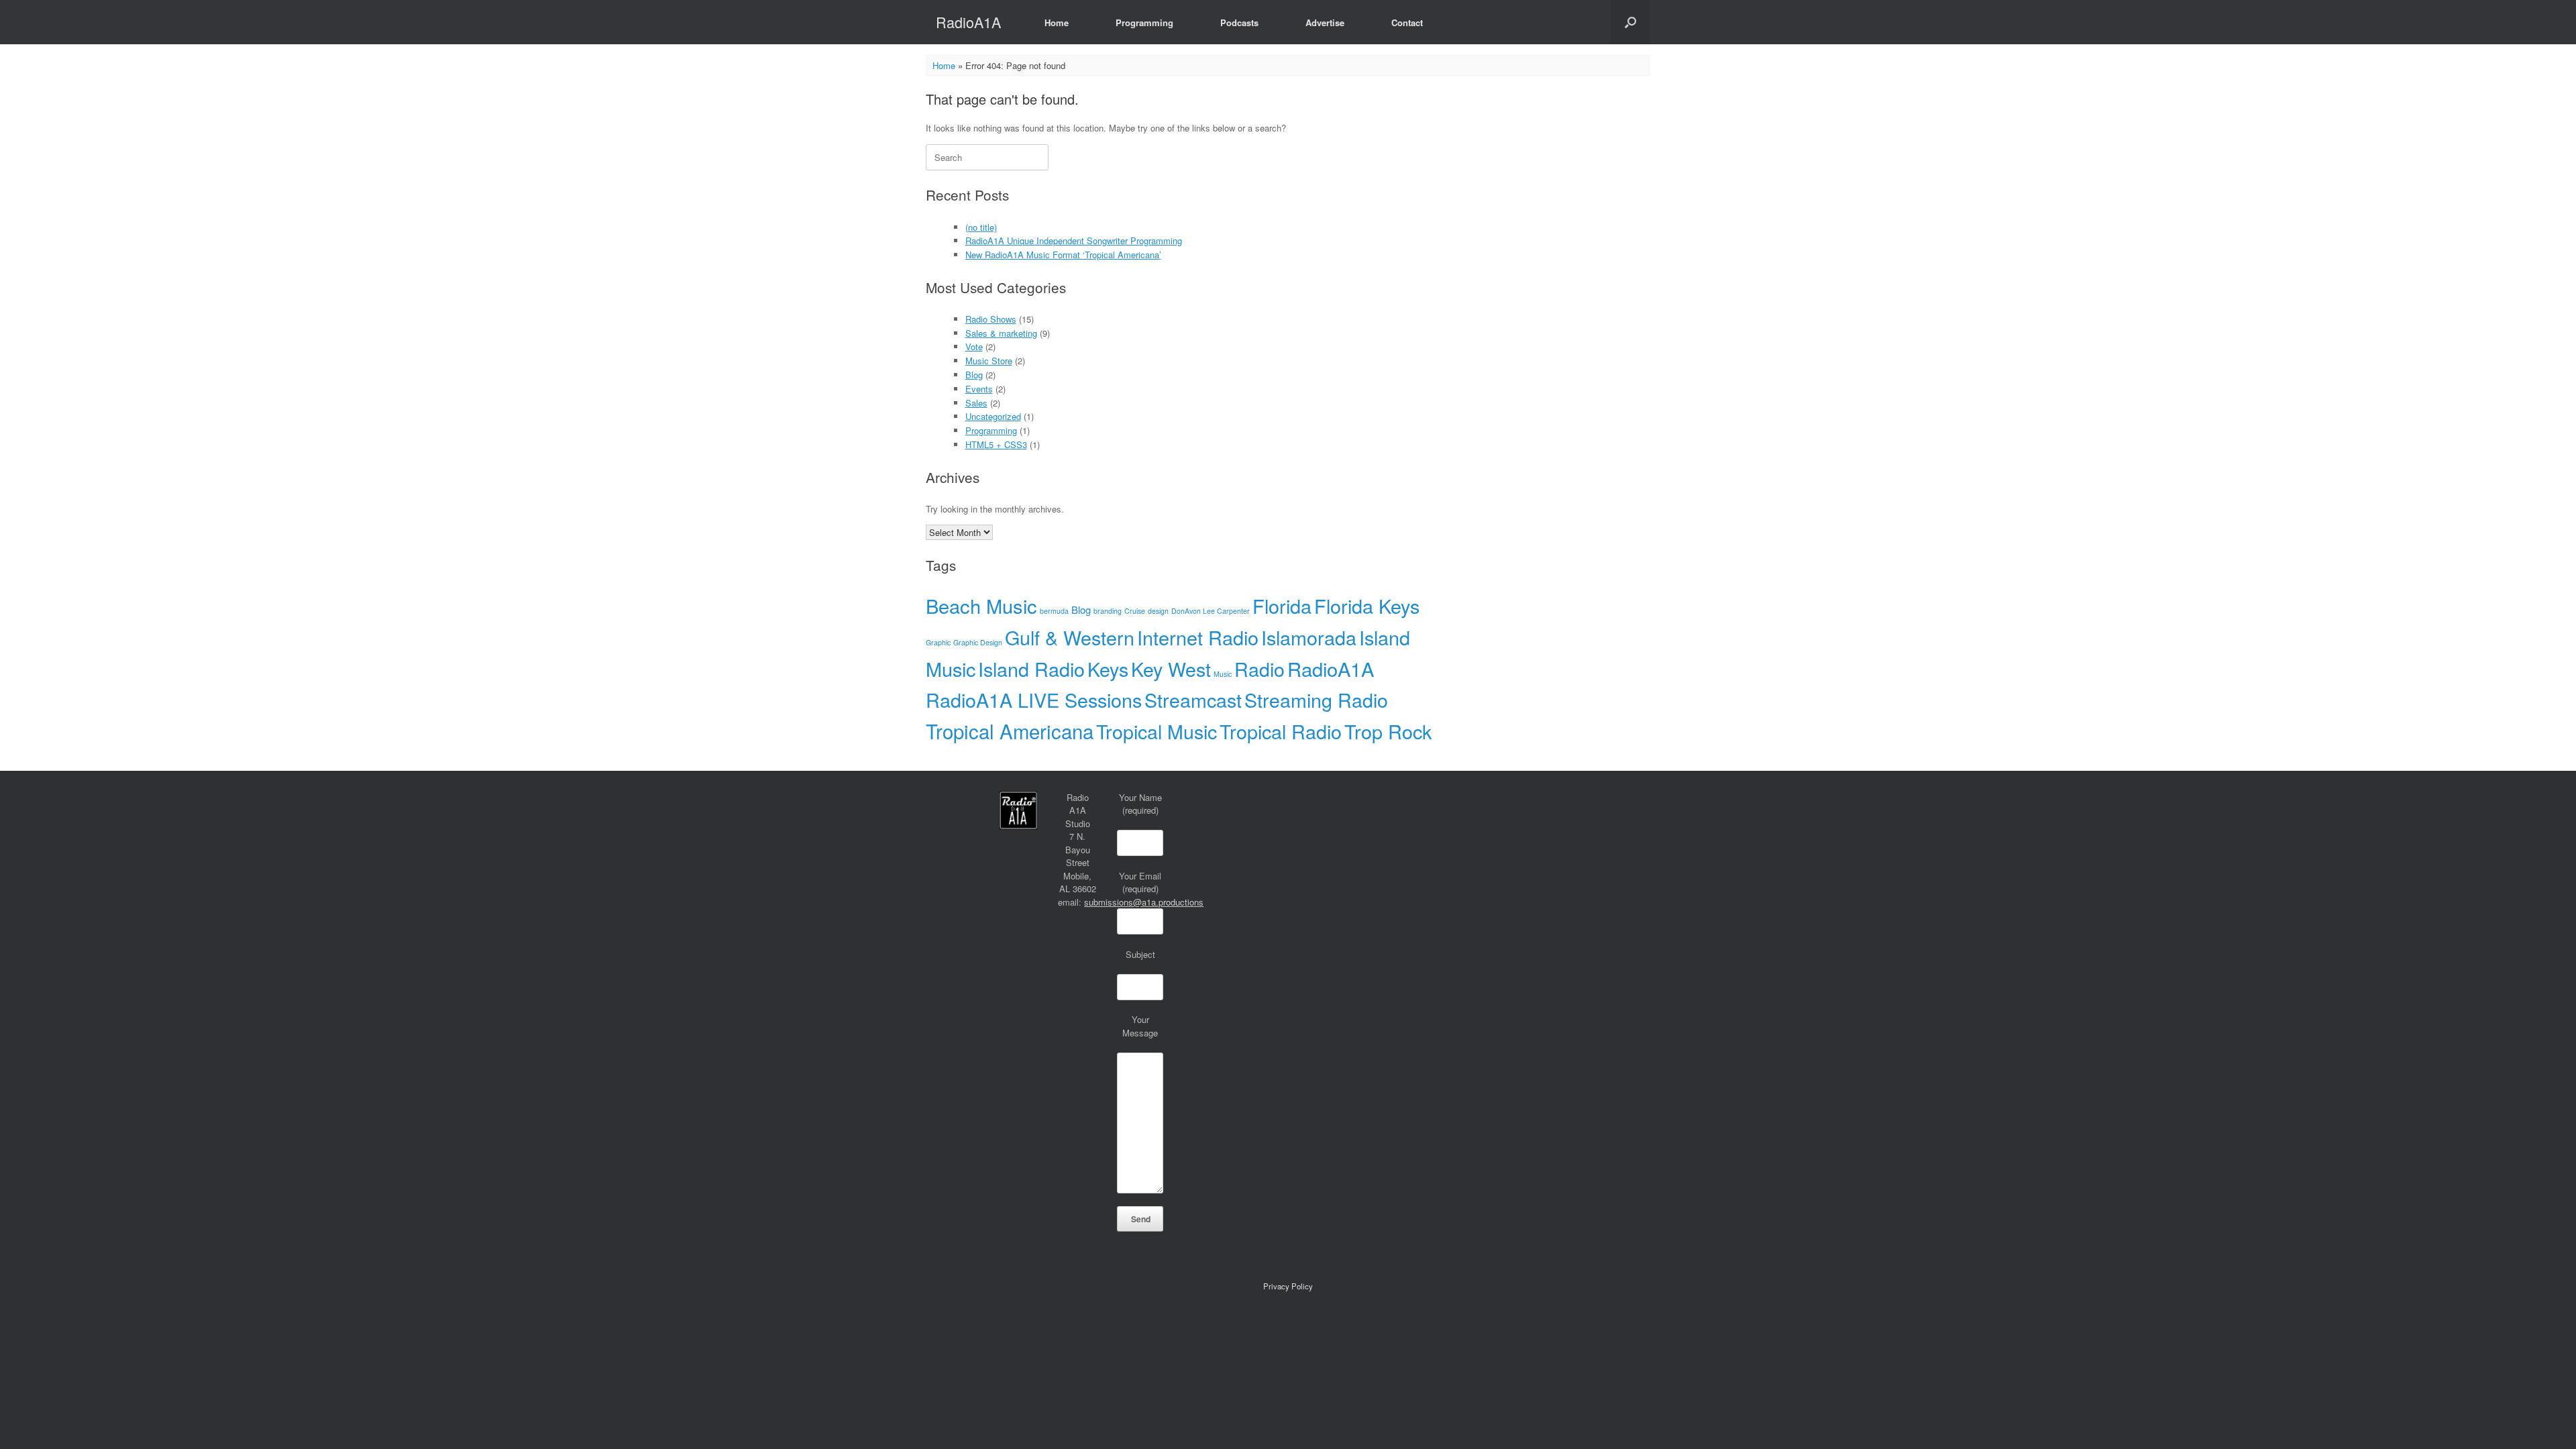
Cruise (1135, 611)
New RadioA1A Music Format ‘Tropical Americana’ (1063, 255)
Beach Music (981, 605)
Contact (1407, 22)
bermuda (1054, 611)
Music (1223, 674)
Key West (1171, 668)
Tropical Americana (1010, 731)
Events (979, 389)
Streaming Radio (1316, 699)
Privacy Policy (1288, 1286)
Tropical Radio (1281, 731)
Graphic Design (978, 642)
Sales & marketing (1001, 333)
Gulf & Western (1070, 637)
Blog (974, 375)
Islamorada (1309, 637)
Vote (974, 346)
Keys (1108, 668)
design (1158, 611)
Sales (976, 403)
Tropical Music (1157, 731)
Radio (1259, 668)
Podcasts (1239, 22)
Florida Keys (1367, 605)
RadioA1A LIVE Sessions (1034, 699)
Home (1057, 22)
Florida (1282, 605)
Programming (1144, 22)
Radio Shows (991, 319)
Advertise (1325, 22)
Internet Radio (1198, 637)
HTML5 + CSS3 (996, 444)
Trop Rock (1388, 731)
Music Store (989, 361)
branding (1108, 611)
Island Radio (1031, 668)
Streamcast (1193, 699)
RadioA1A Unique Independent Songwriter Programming (1074, 240)
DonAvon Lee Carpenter (1211, 611)
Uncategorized (993, 416)
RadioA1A (1331, 668)
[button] (1630, 22)
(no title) (981, 227)
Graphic (938, 642)
